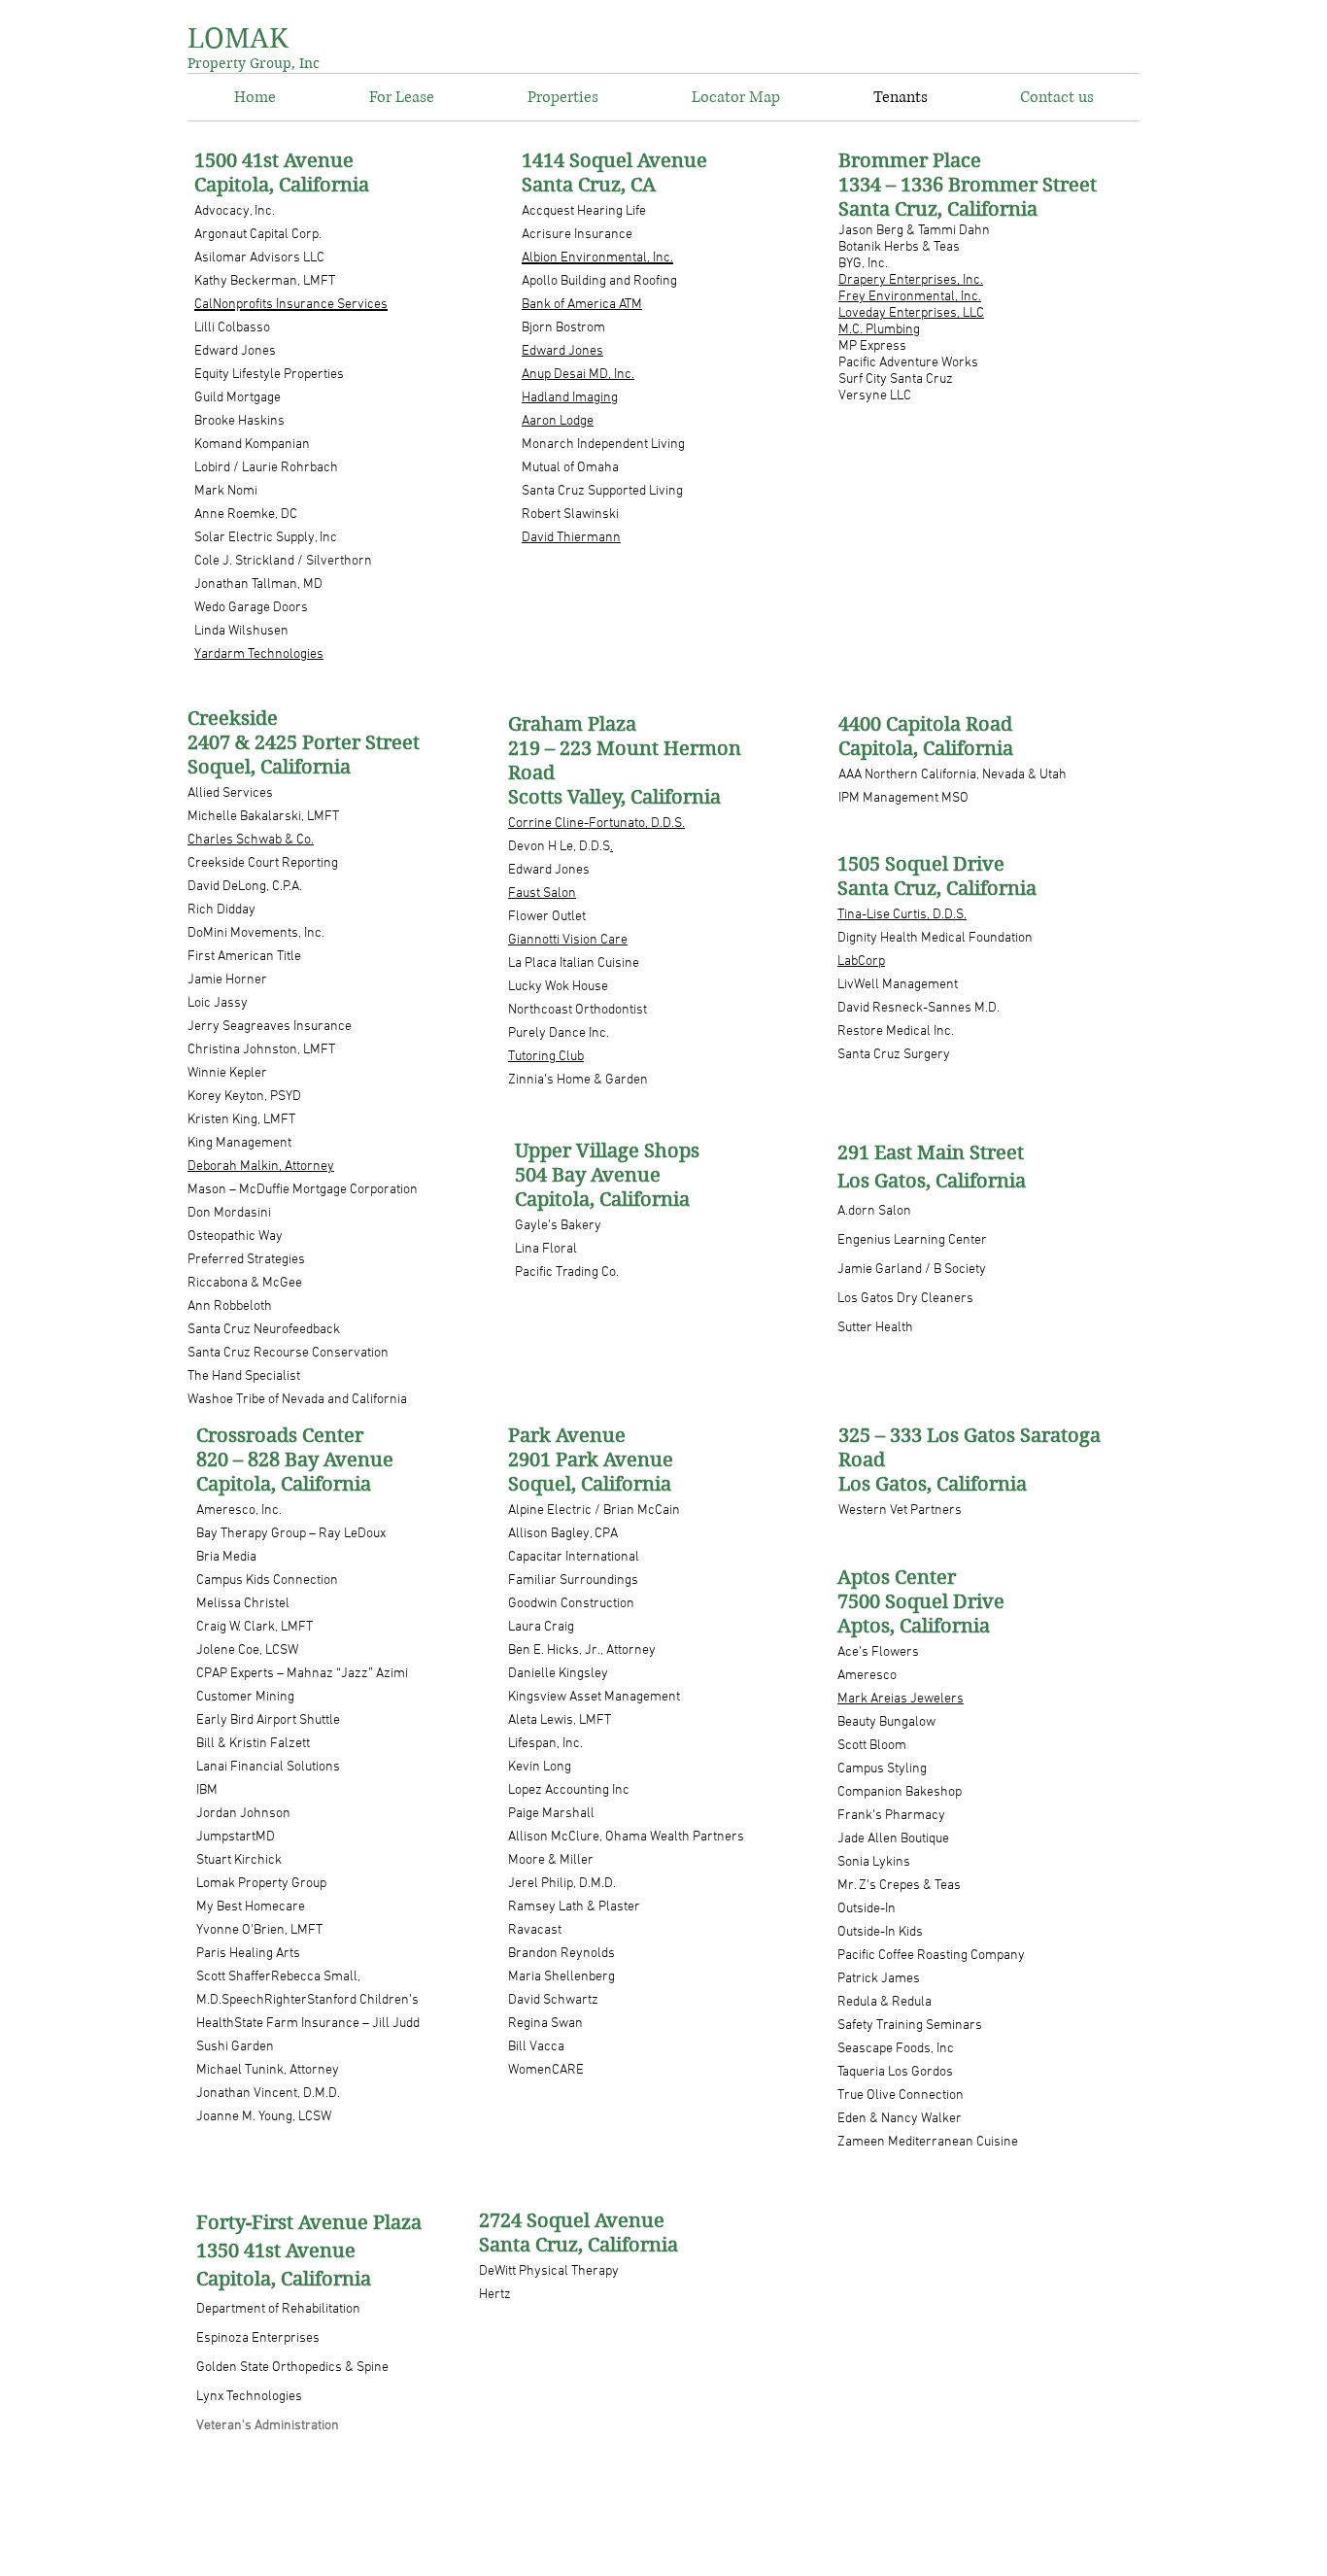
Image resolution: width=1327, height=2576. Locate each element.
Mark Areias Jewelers (901, 1699)
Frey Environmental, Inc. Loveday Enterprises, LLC (911, 305)
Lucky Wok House (558, 987)
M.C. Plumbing (879, 330)
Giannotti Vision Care (568, 940)
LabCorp (861, 962)
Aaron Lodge (558, 421)
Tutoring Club (546, 1057)
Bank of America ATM (582, 305)
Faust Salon (542, 893)
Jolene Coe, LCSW (247, 1650)
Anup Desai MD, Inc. (578, 375)
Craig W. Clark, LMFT (255, 1627)
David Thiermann (571, 538)
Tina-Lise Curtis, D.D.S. (902, 915)
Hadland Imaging (570, 398)
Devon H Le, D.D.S (559, 847)
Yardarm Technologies (259, 654)
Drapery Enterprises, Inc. (911, 280)
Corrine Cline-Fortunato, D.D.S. (596, 824)
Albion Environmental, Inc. (597, 258)
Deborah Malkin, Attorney (261, 1167)
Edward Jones (562, 351)
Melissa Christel (243, 1604)
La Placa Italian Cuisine (574, 963)
